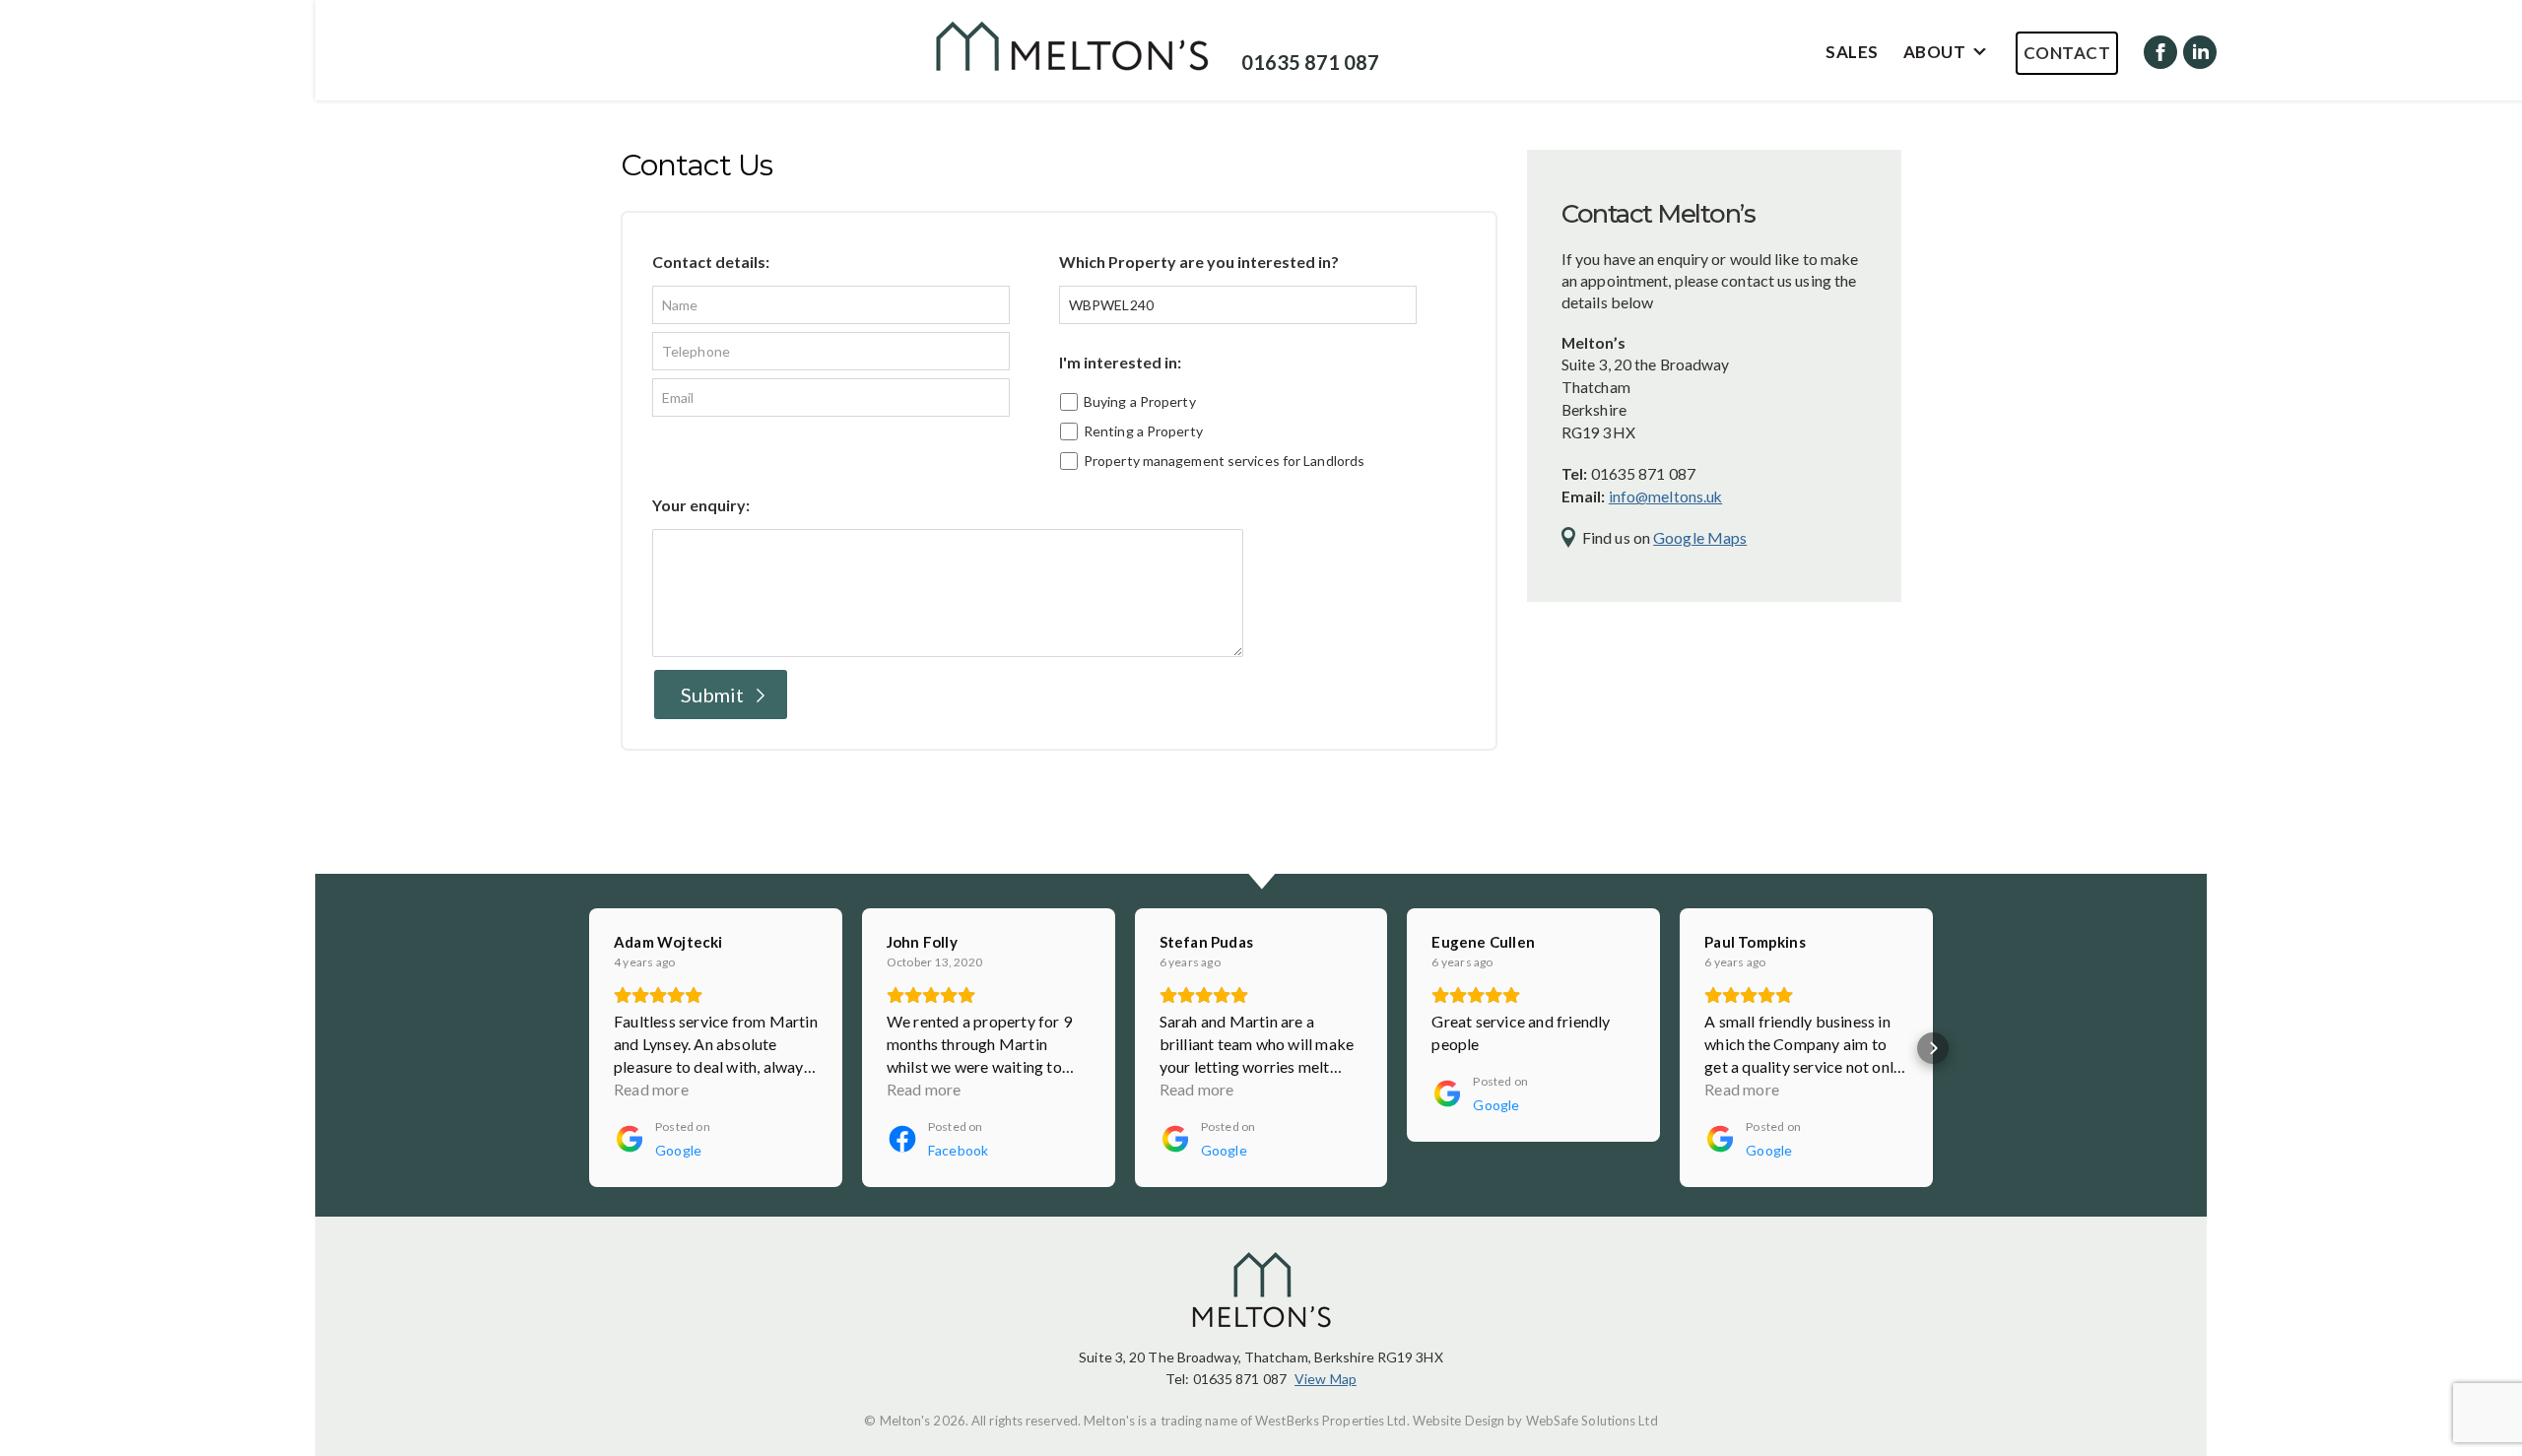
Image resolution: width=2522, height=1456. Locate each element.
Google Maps (1700, 537)
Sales (1852, 52)
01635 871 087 (1310, 62)
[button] (589, 1048)
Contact (2067, 53)
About (1935, 52)
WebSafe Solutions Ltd (1592, 1421)
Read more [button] (651, 1089)
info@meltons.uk (1666, 496)
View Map (1326, 1379)
